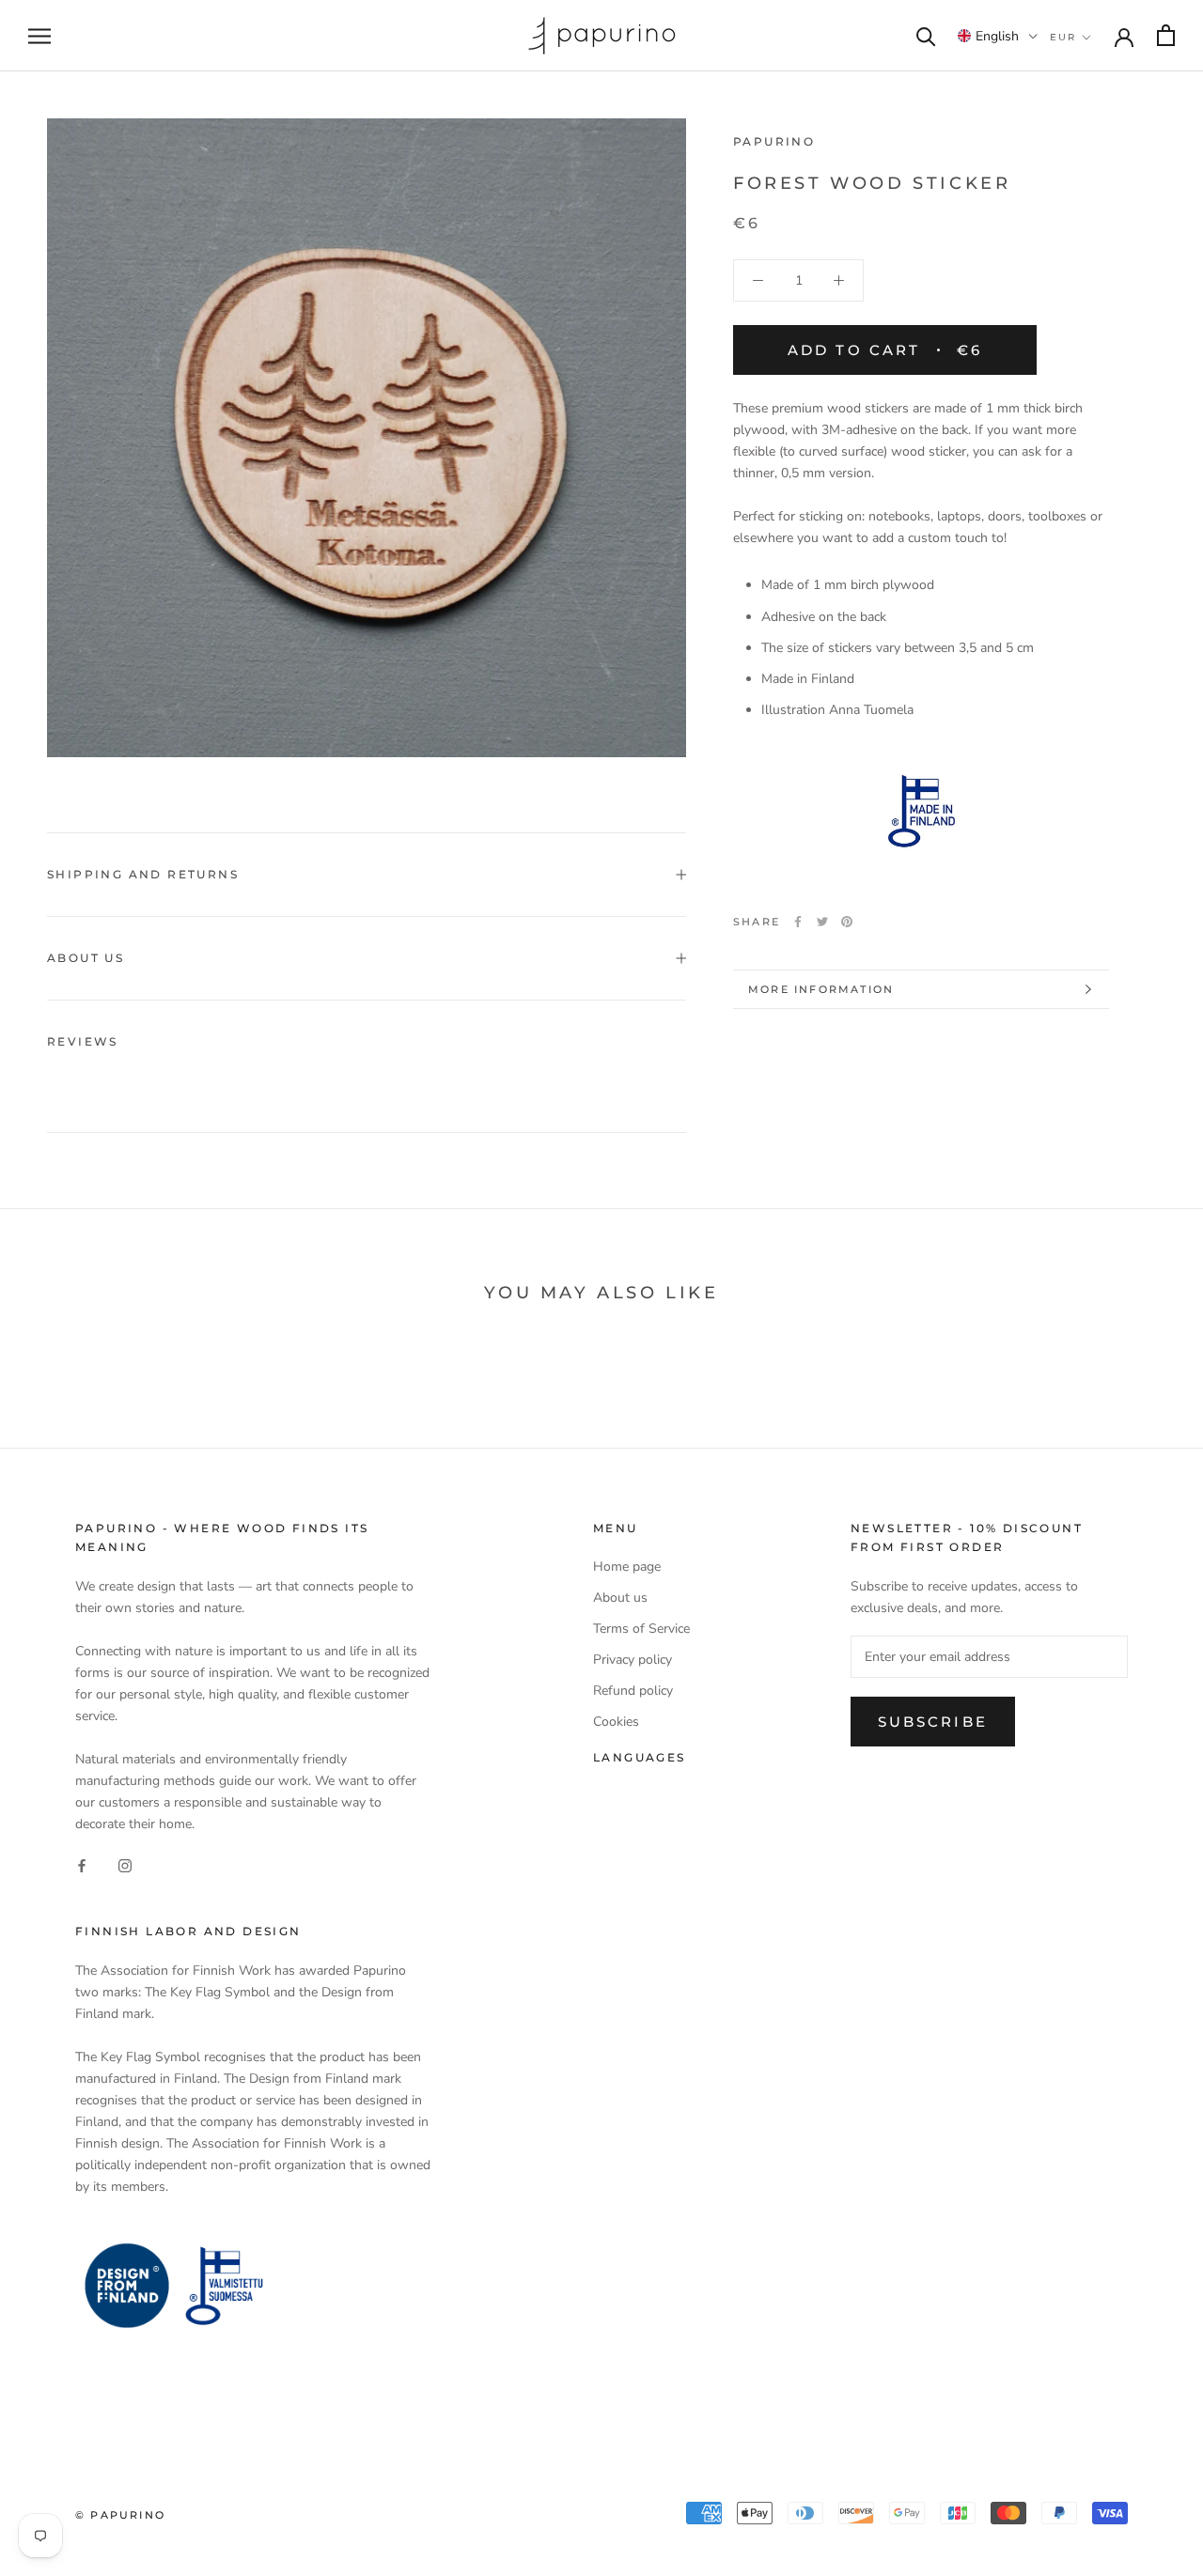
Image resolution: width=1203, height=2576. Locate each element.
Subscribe (933, 1722)
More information (821, 989)
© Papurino (120, 2515)
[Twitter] (822, 922)
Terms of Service (641, 1629)
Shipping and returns (143, 874)
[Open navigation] (39, 36)
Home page (627, 1567)
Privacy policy (633, 1660)
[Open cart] (1166, 35)
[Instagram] (125, 1864)
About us (86, 958)
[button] (998, 36)
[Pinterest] (847, 922)
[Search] (926, 35)
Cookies (616, 1722)
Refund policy (633, 1691)
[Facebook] (798, 922)
